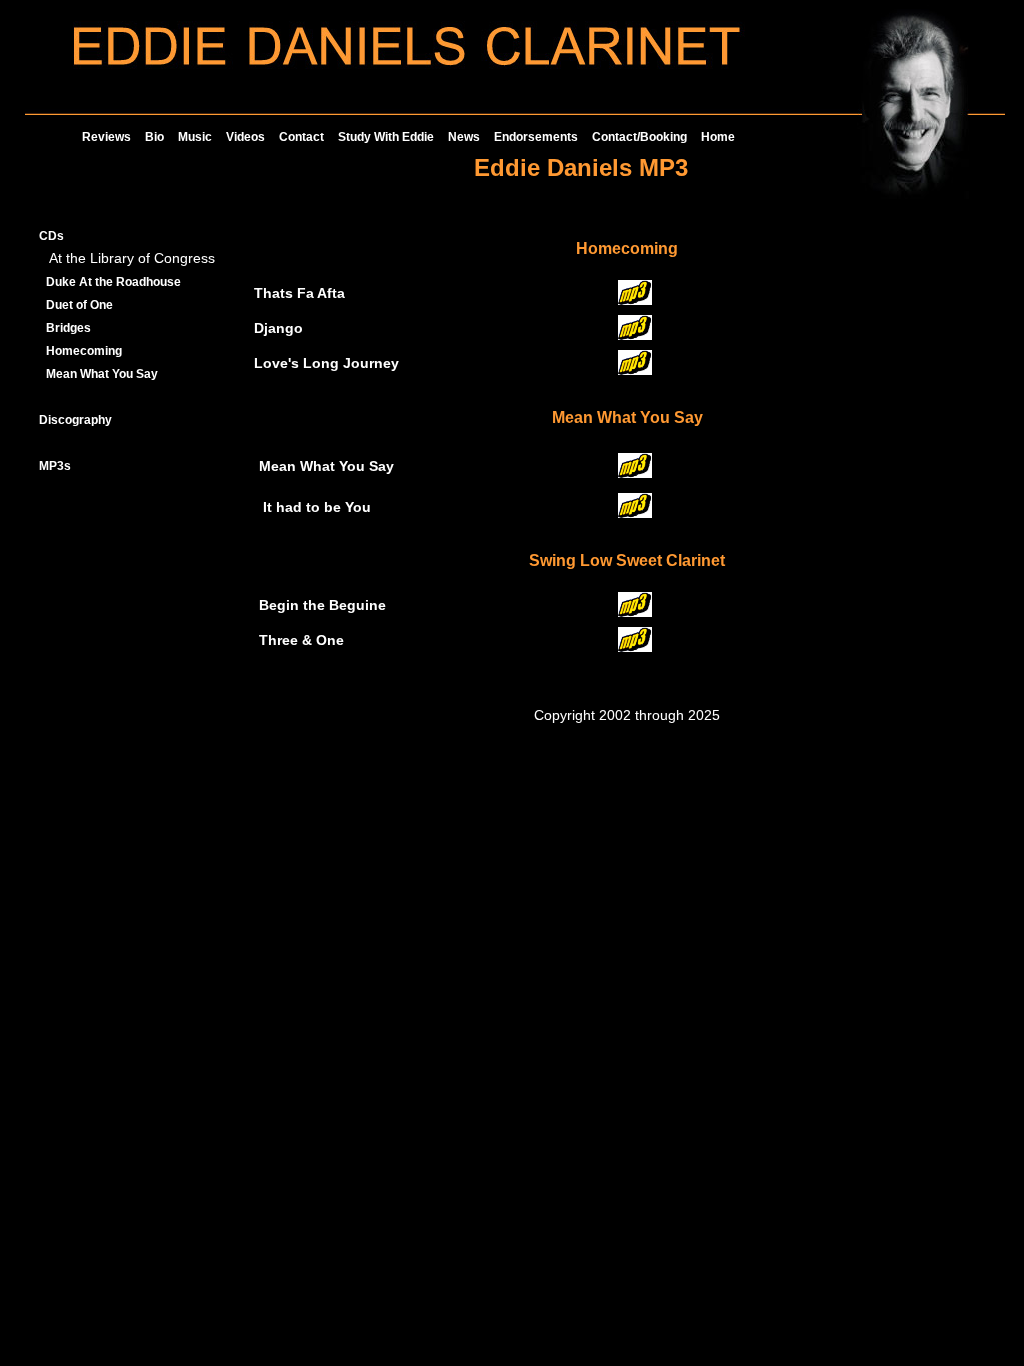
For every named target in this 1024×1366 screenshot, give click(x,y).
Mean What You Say (102, 374)
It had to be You (317, 507)
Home (718, 137)
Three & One (301, 640)
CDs (51, 236)
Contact (301, 137)
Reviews (106, 137)
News (464, 137)
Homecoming (84, 351)
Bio (154, 137)
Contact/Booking (639, 137)
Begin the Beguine (322, 605)
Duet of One (79, 305)
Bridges (68, 328)
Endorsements (536, 137)
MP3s (55, 466)
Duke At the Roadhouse (113, 282)
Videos (245, 137)
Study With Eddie (386, 137)
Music (195, 137)
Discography (75, 420)
